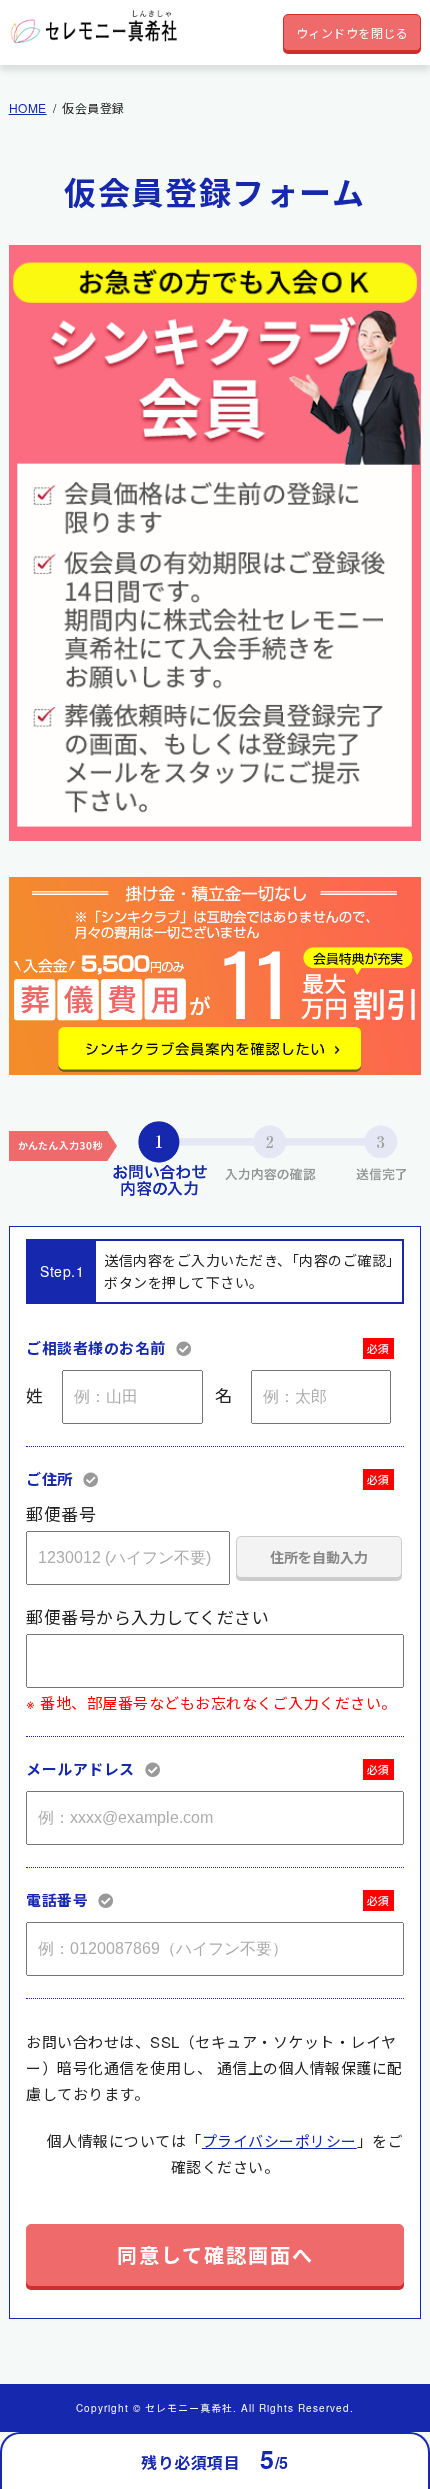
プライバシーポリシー (279, 2140)
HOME (28, 107)
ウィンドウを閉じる (352, 32)
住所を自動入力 (319, 1557)
